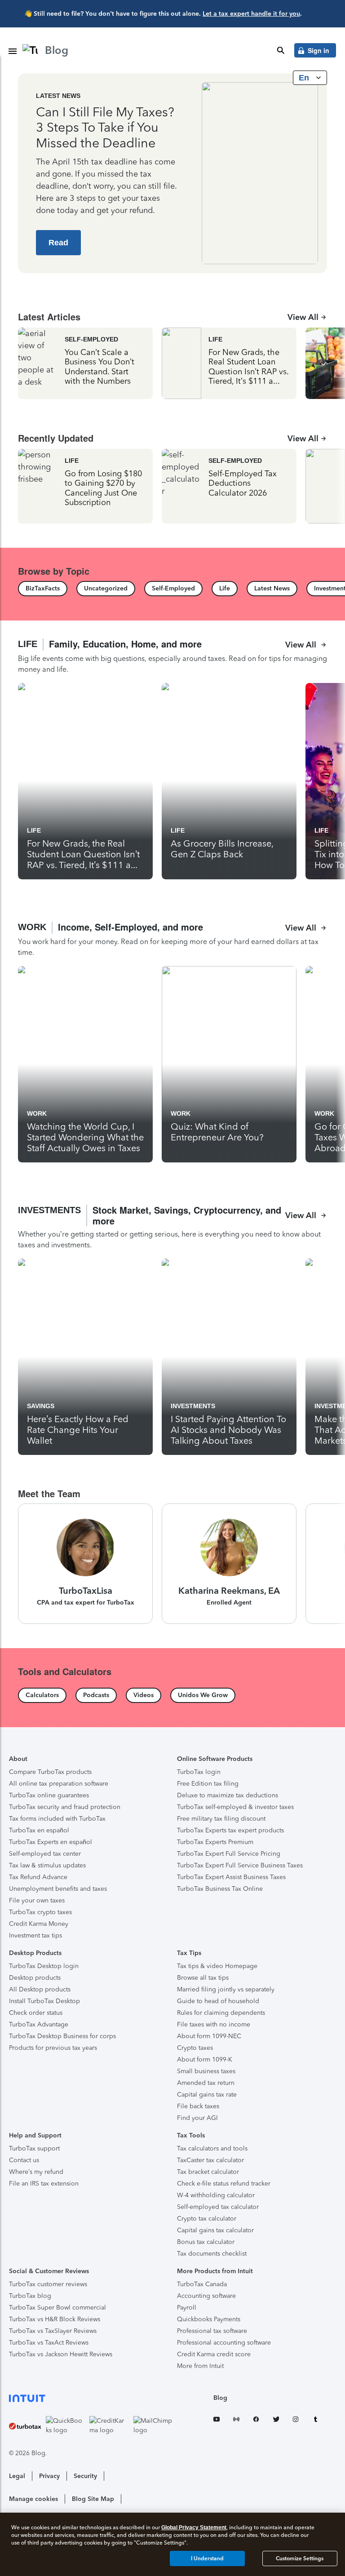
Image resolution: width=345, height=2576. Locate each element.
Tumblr (315, 2421)
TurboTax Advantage (39, 2024)
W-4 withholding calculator (216, 2195)
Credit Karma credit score (214, 2354)
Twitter (276, 2421)
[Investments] (172, 1228)
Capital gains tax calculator (215, 2230)
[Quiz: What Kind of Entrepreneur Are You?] (229, 1064)
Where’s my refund (36, 2172)
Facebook (256, 2421)
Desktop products (35, 1978)
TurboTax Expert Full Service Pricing (229, 1854)
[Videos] (144, 1695)
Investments (193, 1406)
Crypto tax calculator (207, 2219)
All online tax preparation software (59, 1784)
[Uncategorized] (106, 589)
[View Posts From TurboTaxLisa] (85, 1564)
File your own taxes (37, 1900)
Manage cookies (33, 2499)
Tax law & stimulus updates (47, 1865)
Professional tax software (212, 2331)
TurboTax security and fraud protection (65, 1807)
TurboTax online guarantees (49, 1795)
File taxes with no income (214, 2024)
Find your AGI (197, 2118)
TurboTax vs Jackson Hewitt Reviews (61, 2354)
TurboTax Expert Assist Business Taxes (231, 1877)
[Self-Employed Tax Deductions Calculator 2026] (229, 486)
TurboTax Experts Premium (215, 1842)
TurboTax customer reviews (48, 2284)
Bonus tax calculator (206, 2242)
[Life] (225, 589)
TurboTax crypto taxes (40, 1912)
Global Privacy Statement (194, 2527)
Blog (220, 2398)
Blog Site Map (93, 2499)
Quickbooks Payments (209, 2319)
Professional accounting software (224, 2343)
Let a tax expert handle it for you (251, 14)
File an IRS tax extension (44, 2184)
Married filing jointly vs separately (226, 1989)
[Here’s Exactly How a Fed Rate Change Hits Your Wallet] (85, 1357)
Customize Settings (300, 2558)
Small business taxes (206, 2071)
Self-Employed (91, 339)
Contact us (24, 2160)
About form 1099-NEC (209, 2036)
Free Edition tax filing (208, 1784)
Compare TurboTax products (50, 1772)
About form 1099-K (205, 2059)
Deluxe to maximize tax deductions (228, 1795)
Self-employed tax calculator (218, 2207)
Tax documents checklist (212, 2254)
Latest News (58, 96)
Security (85, 2476)
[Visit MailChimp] (153, 2425)
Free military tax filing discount (221, 1819)
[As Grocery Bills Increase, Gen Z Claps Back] (229, 781)
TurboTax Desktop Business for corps (62, 2036)
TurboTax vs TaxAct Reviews (49, 2343)
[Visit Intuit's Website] (91, 2398)
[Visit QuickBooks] (66, 2425)
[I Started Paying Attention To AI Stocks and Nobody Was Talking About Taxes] (229, 1357)
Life (215, 339)
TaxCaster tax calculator (210, 2160)
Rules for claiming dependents (221, 2013)
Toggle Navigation (13, 51)
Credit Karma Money (39, 1924)
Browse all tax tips (203, 1978)
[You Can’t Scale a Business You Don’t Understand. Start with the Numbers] (85, 363)
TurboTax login (199, 1772)
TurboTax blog (30, 2296)
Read (58, 243)
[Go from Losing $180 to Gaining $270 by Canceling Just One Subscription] (85, 486)
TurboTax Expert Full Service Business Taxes (240, 1865)
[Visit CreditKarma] (109, 2425)
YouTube (217, 2421)
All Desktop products (40, 1989)
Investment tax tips (35, 1935)
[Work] (172, 940)
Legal (17, 2476)
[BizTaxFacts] (43, 589)
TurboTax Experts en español (51, 1842)
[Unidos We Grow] (203, 1695)
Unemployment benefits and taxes (58, 1889)
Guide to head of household (218, 2001)
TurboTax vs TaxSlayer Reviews (53, 2331)
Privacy (49, 2476)
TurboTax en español (39, 1830)
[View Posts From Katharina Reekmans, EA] (229, 1564)
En (305, 78)
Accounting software (206, 2296)
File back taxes (198, 2106)
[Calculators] (42, 1695)
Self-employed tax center (45, 1854)
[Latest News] (272, 589)
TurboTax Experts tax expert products (230, 1830)
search (281, 50)
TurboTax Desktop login (44, 1966)
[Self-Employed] (173, 589)
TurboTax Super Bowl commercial (57, 2308)
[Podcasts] (96, 1695)
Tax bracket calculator (208, 2172)
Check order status (36, 2013)
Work (37, 1113)
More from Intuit (200, 2366)
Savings (41, 1406)
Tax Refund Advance (38, 1877)
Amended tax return (206, 2083)
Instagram (296, 2421)
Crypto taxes (195, 2048)
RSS (236, 2421)
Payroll (187, 2308)
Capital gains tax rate (207, 2095)
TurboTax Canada (202, 2284)
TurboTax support (34, 2148)
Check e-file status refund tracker (224, 2184)
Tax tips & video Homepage (217, 1966)
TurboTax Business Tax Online (220, 1889)
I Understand (207, 2558)
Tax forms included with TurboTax (57, 1819)
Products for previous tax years (53, 2048)
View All (303, 317)
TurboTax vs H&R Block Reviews (55, 2319)
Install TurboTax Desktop (44, 2001)
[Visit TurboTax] (25, 2425)
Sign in (318, 50)
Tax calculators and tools (212, 2148)
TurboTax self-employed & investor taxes (235, 1807)
